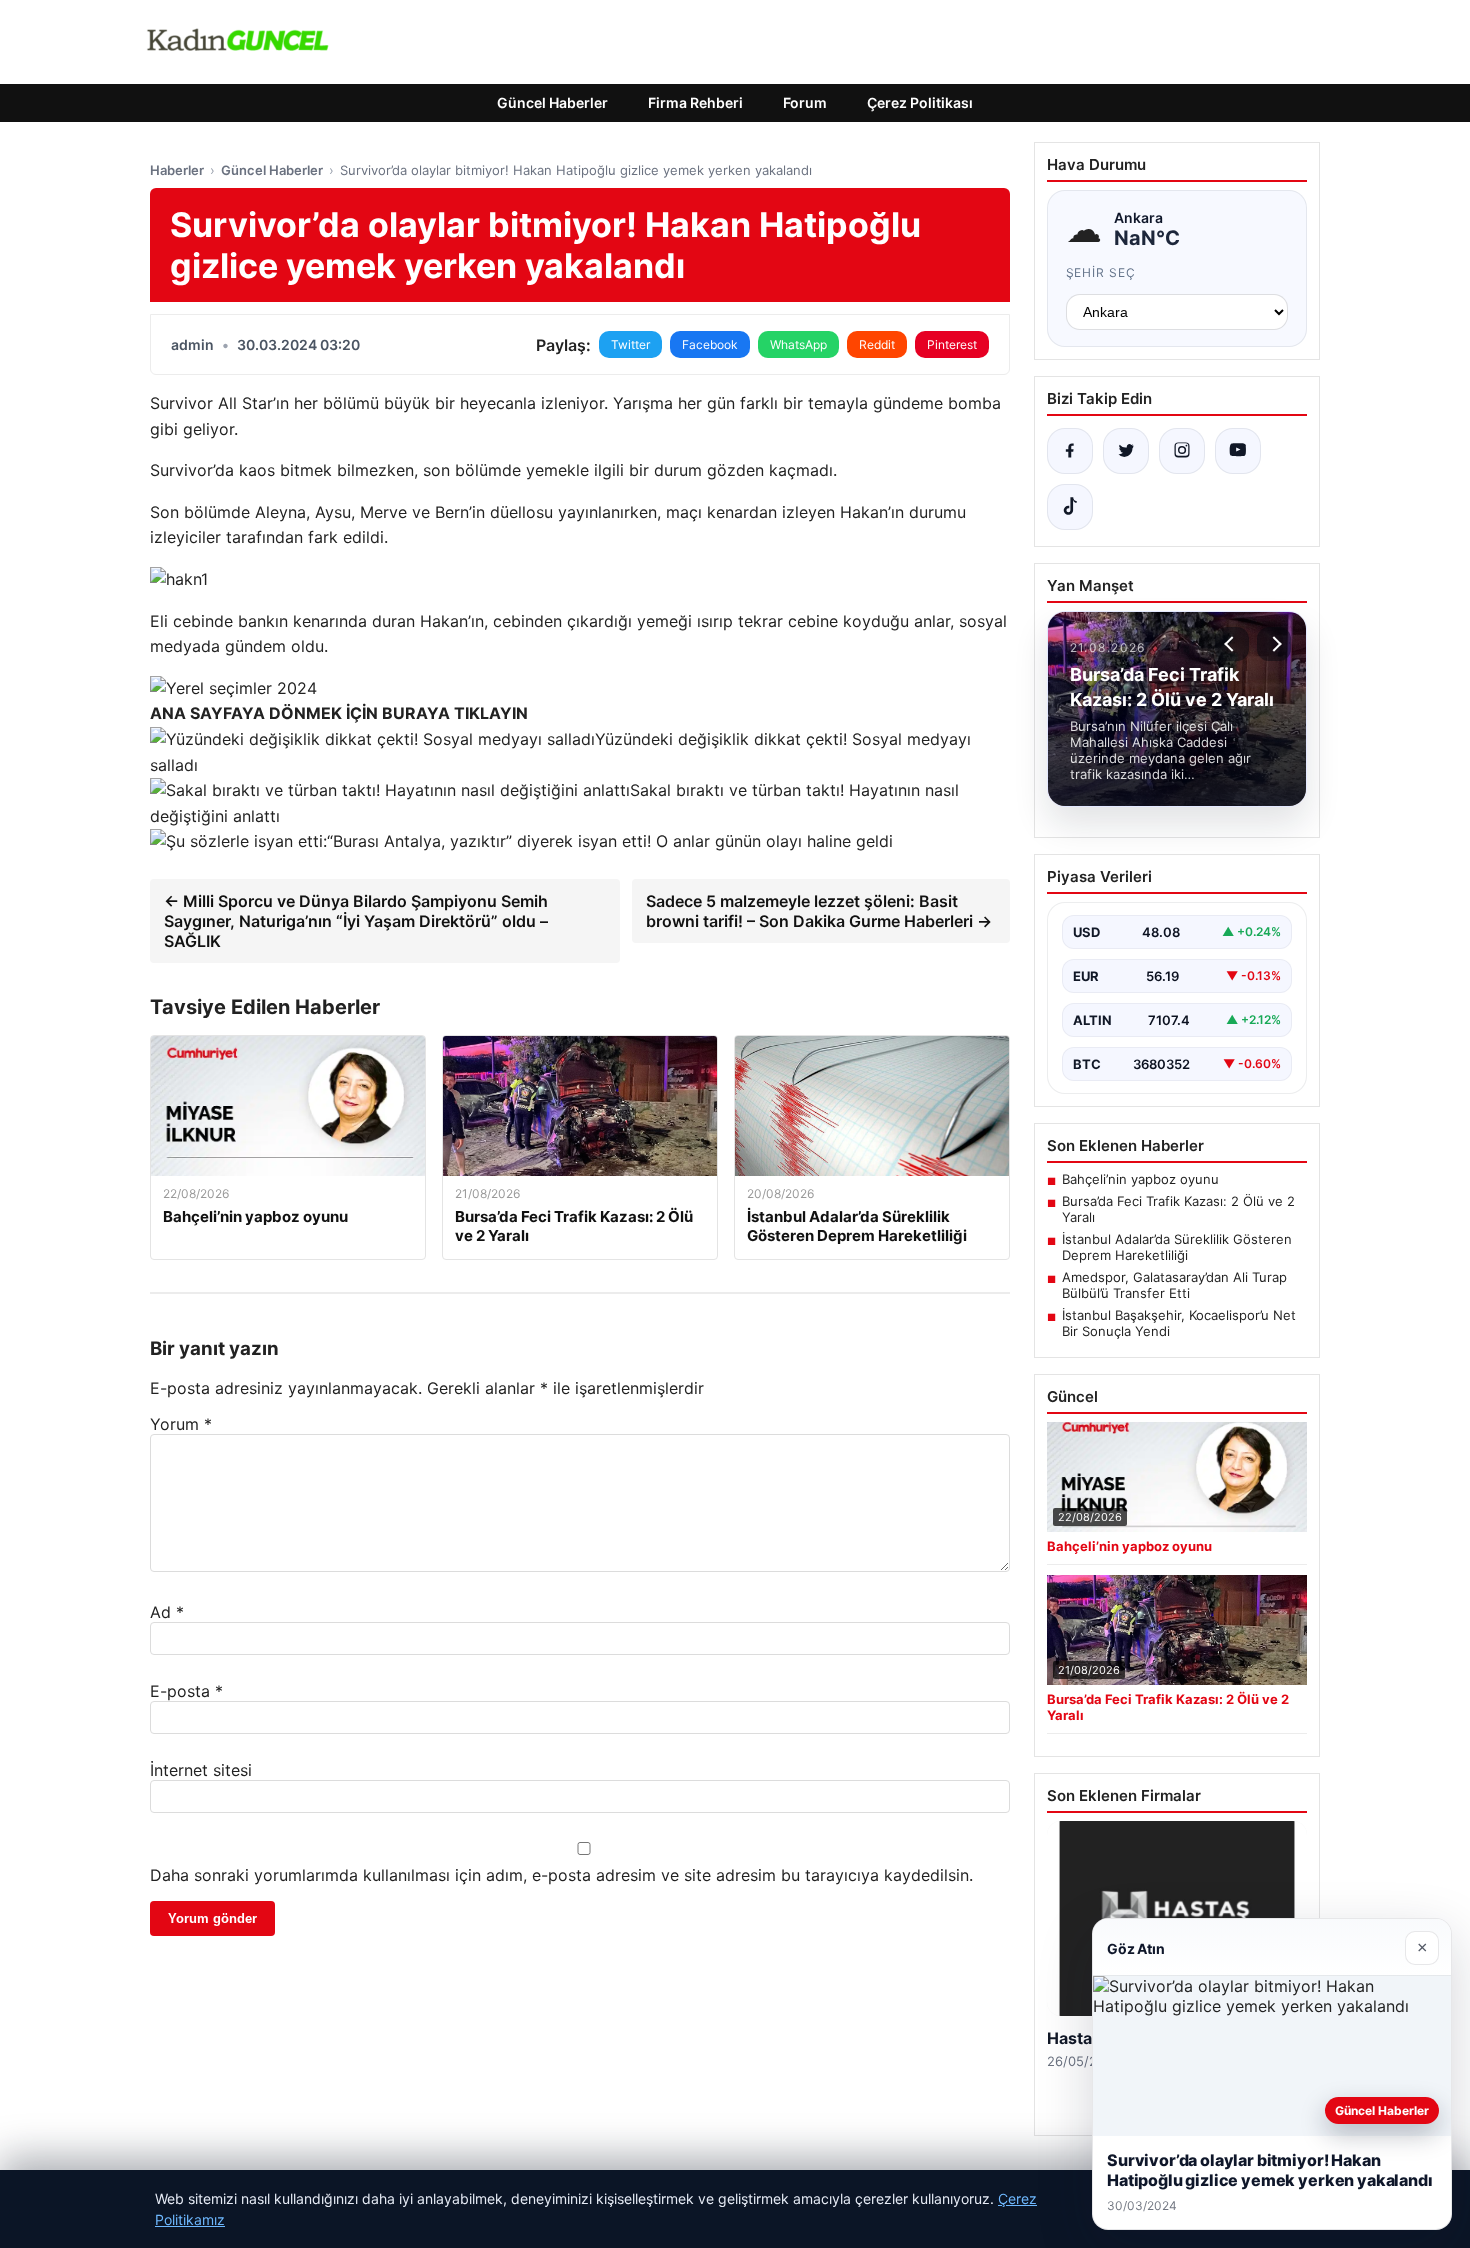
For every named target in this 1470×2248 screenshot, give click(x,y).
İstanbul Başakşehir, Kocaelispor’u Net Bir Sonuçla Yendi (1179, 1323)
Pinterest (952, 344)
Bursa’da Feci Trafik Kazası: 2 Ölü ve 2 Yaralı (1178, 1209)
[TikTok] (1070, 507)
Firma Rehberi (695, 102)
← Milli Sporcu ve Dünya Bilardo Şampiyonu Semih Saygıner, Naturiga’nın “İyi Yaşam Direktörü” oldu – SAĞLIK (356, 921)
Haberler (177, 170)
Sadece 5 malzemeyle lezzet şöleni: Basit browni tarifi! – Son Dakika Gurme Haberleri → (819, 911)
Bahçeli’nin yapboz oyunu (1140, 1179)
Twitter (630, 344)
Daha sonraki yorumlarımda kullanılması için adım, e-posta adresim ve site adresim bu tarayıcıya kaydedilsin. (561, 1875)
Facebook (710, 344)
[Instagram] (1182, 451)
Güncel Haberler (552, 102)
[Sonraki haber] (1274, 644)
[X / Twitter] (1126, 451)
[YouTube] (1238, 451)
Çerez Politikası (920, 102)
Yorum (181, 1424)
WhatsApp (798, 344)
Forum (805, 102)
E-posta (186, 1691)
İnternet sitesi (201, 1770)
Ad (167, 1612)
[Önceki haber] (1232, 644)
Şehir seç (1101, 272)
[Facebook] (1070, 451)
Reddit (877, 344)
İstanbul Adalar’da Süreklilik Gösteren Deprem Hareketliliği (1177, 1247)
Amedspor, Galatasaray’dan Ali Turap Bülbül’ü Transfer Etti (1174, 1285)
